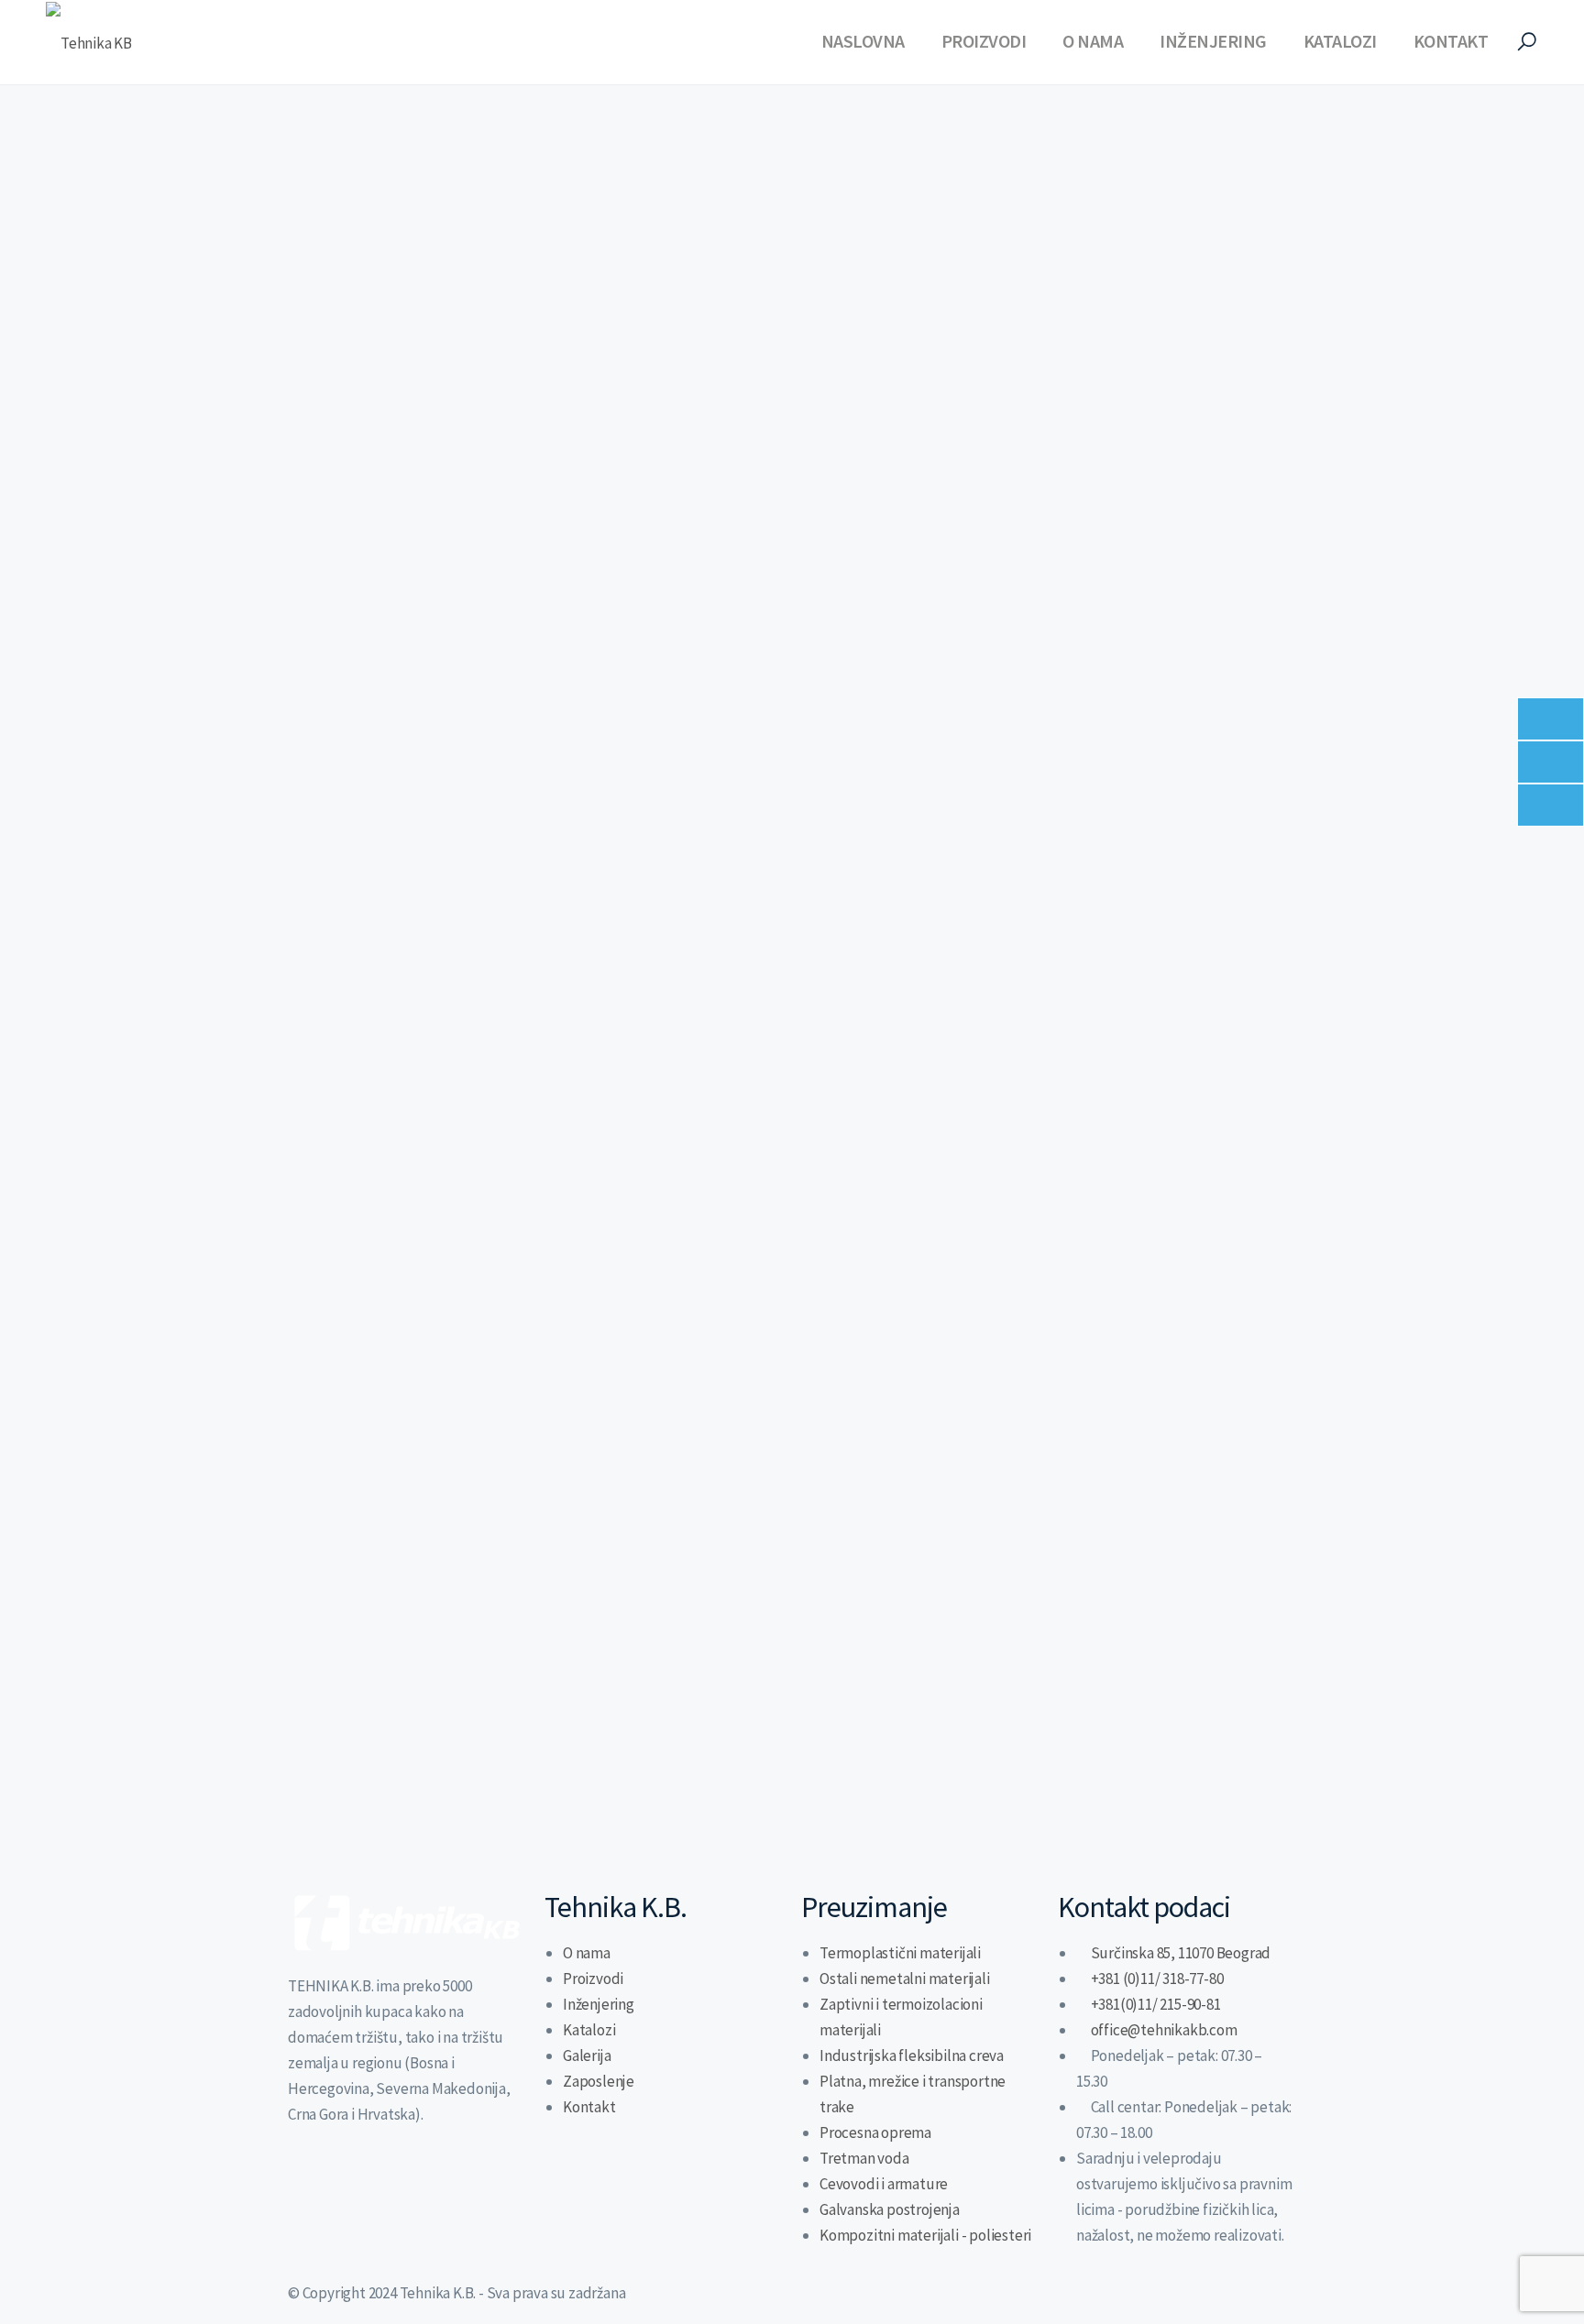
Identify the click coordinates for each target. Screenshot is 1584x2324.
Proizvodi (984, 41)
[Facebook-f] (359, 2183)
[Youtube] (408, 2183)
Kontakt (1451, 41)
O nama (1093, 41)
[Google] (456, 2183)
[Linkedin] (311, 2183)
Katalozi (1340, 41)
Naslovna (863, 41)
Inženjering (1213, 41)
